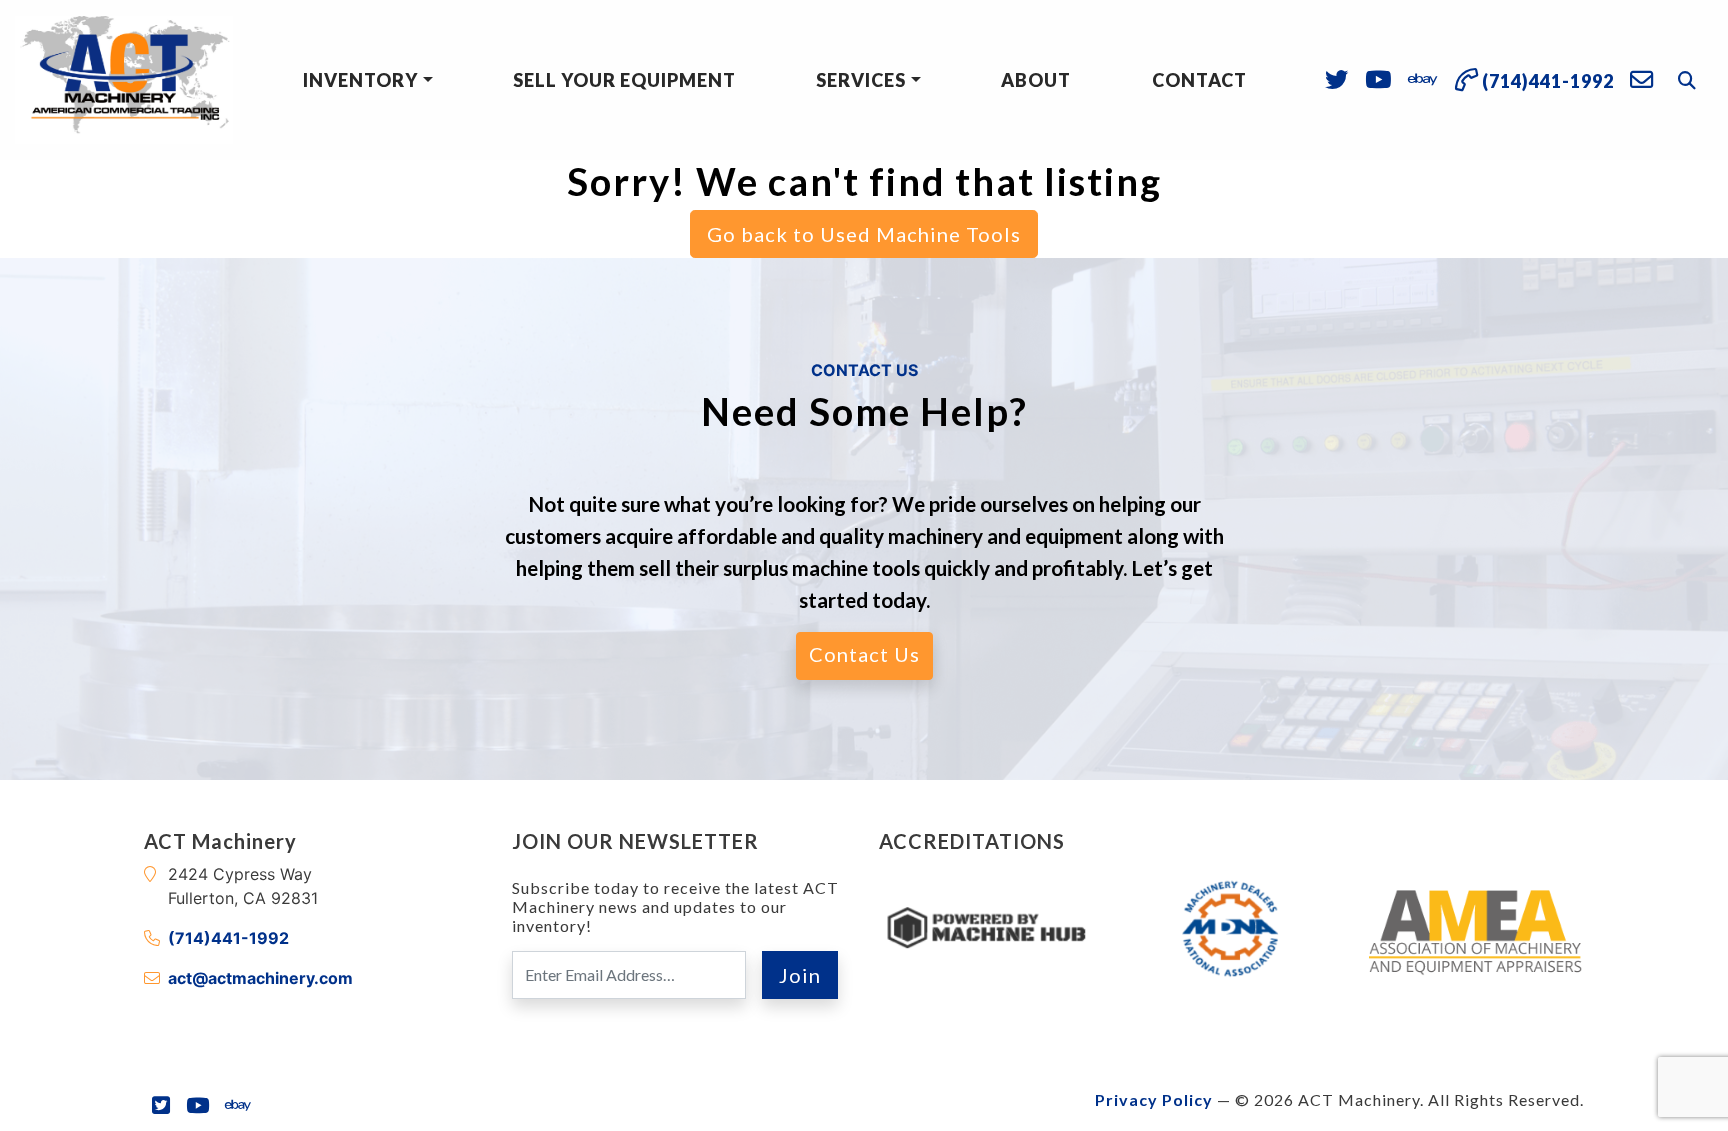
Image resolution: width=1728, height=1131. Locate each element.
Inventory (360, 80)
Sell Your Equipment (624, 80)
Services (861, 80)
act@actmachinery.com (260, 978)
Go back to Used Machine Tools (864, 234)
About (1036, 80)
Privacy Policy (1154, 1099)
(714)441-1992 (228, 938)
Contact (1199, 80)
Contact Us (864, 654)
